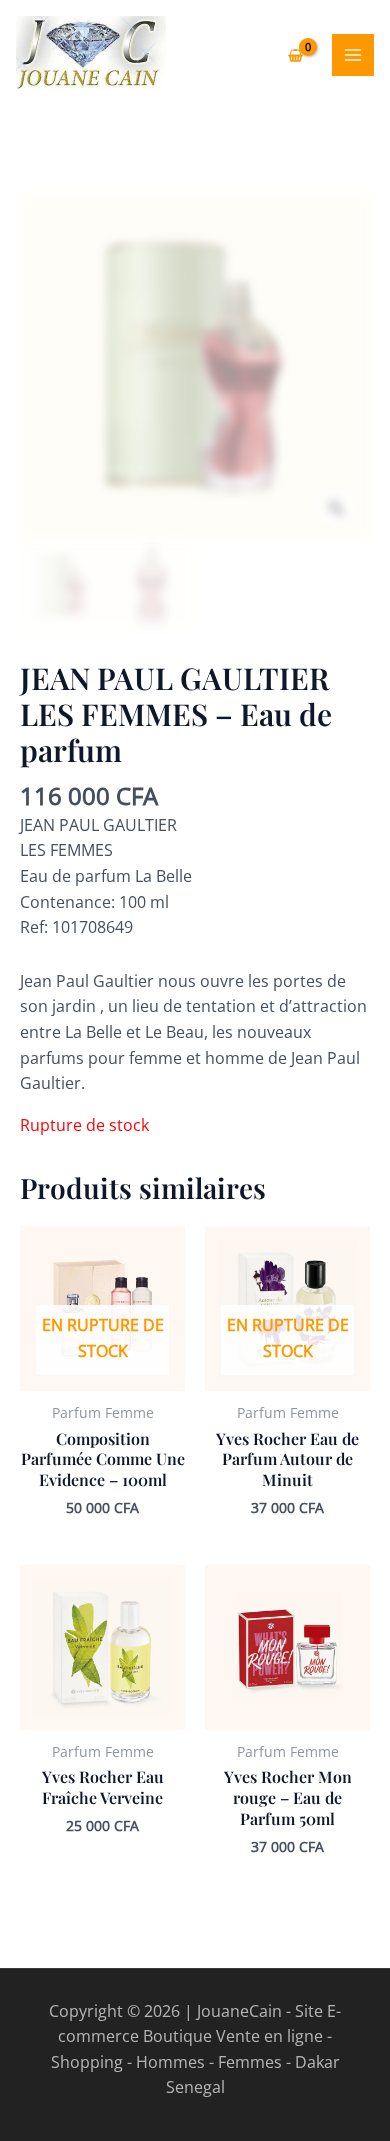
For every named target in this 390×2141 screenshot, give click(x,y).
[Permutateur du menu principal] (353, 55)
